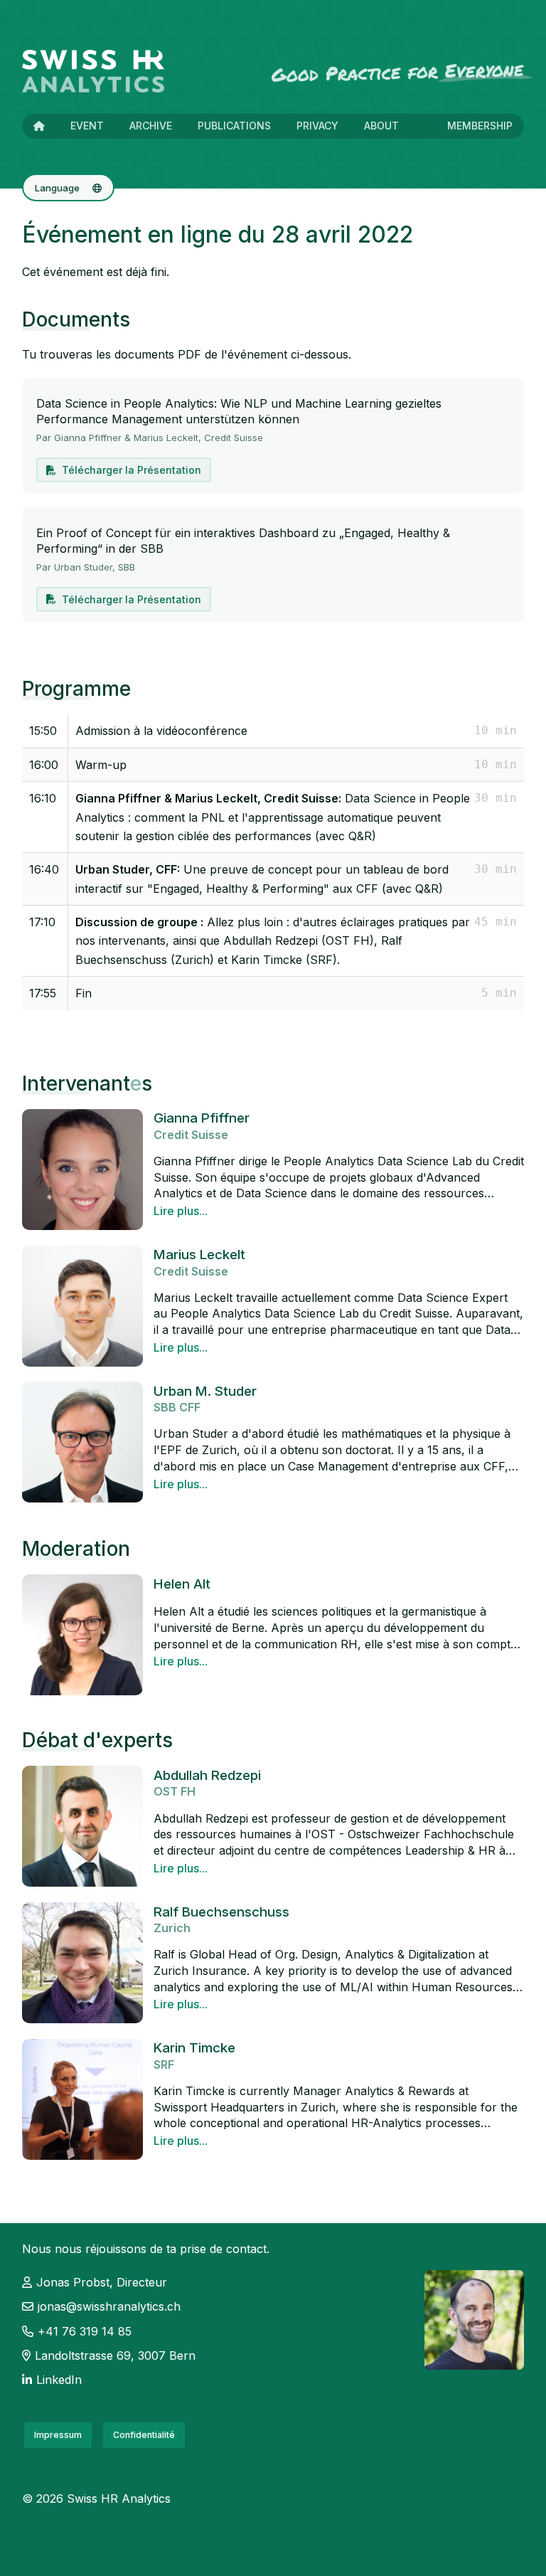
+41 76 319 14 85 (85, 2331)
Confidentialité (144, 2435)
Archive (151, 126)
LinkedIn (59, 2380)
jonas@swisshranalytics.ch (109, 2306)
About (381, 126)
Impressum (58, 2435)
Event (87, 126)
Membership (480, 126)
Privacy (317, 126)
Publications (234, 126)
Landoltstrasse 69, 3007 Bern (115, 2355)
